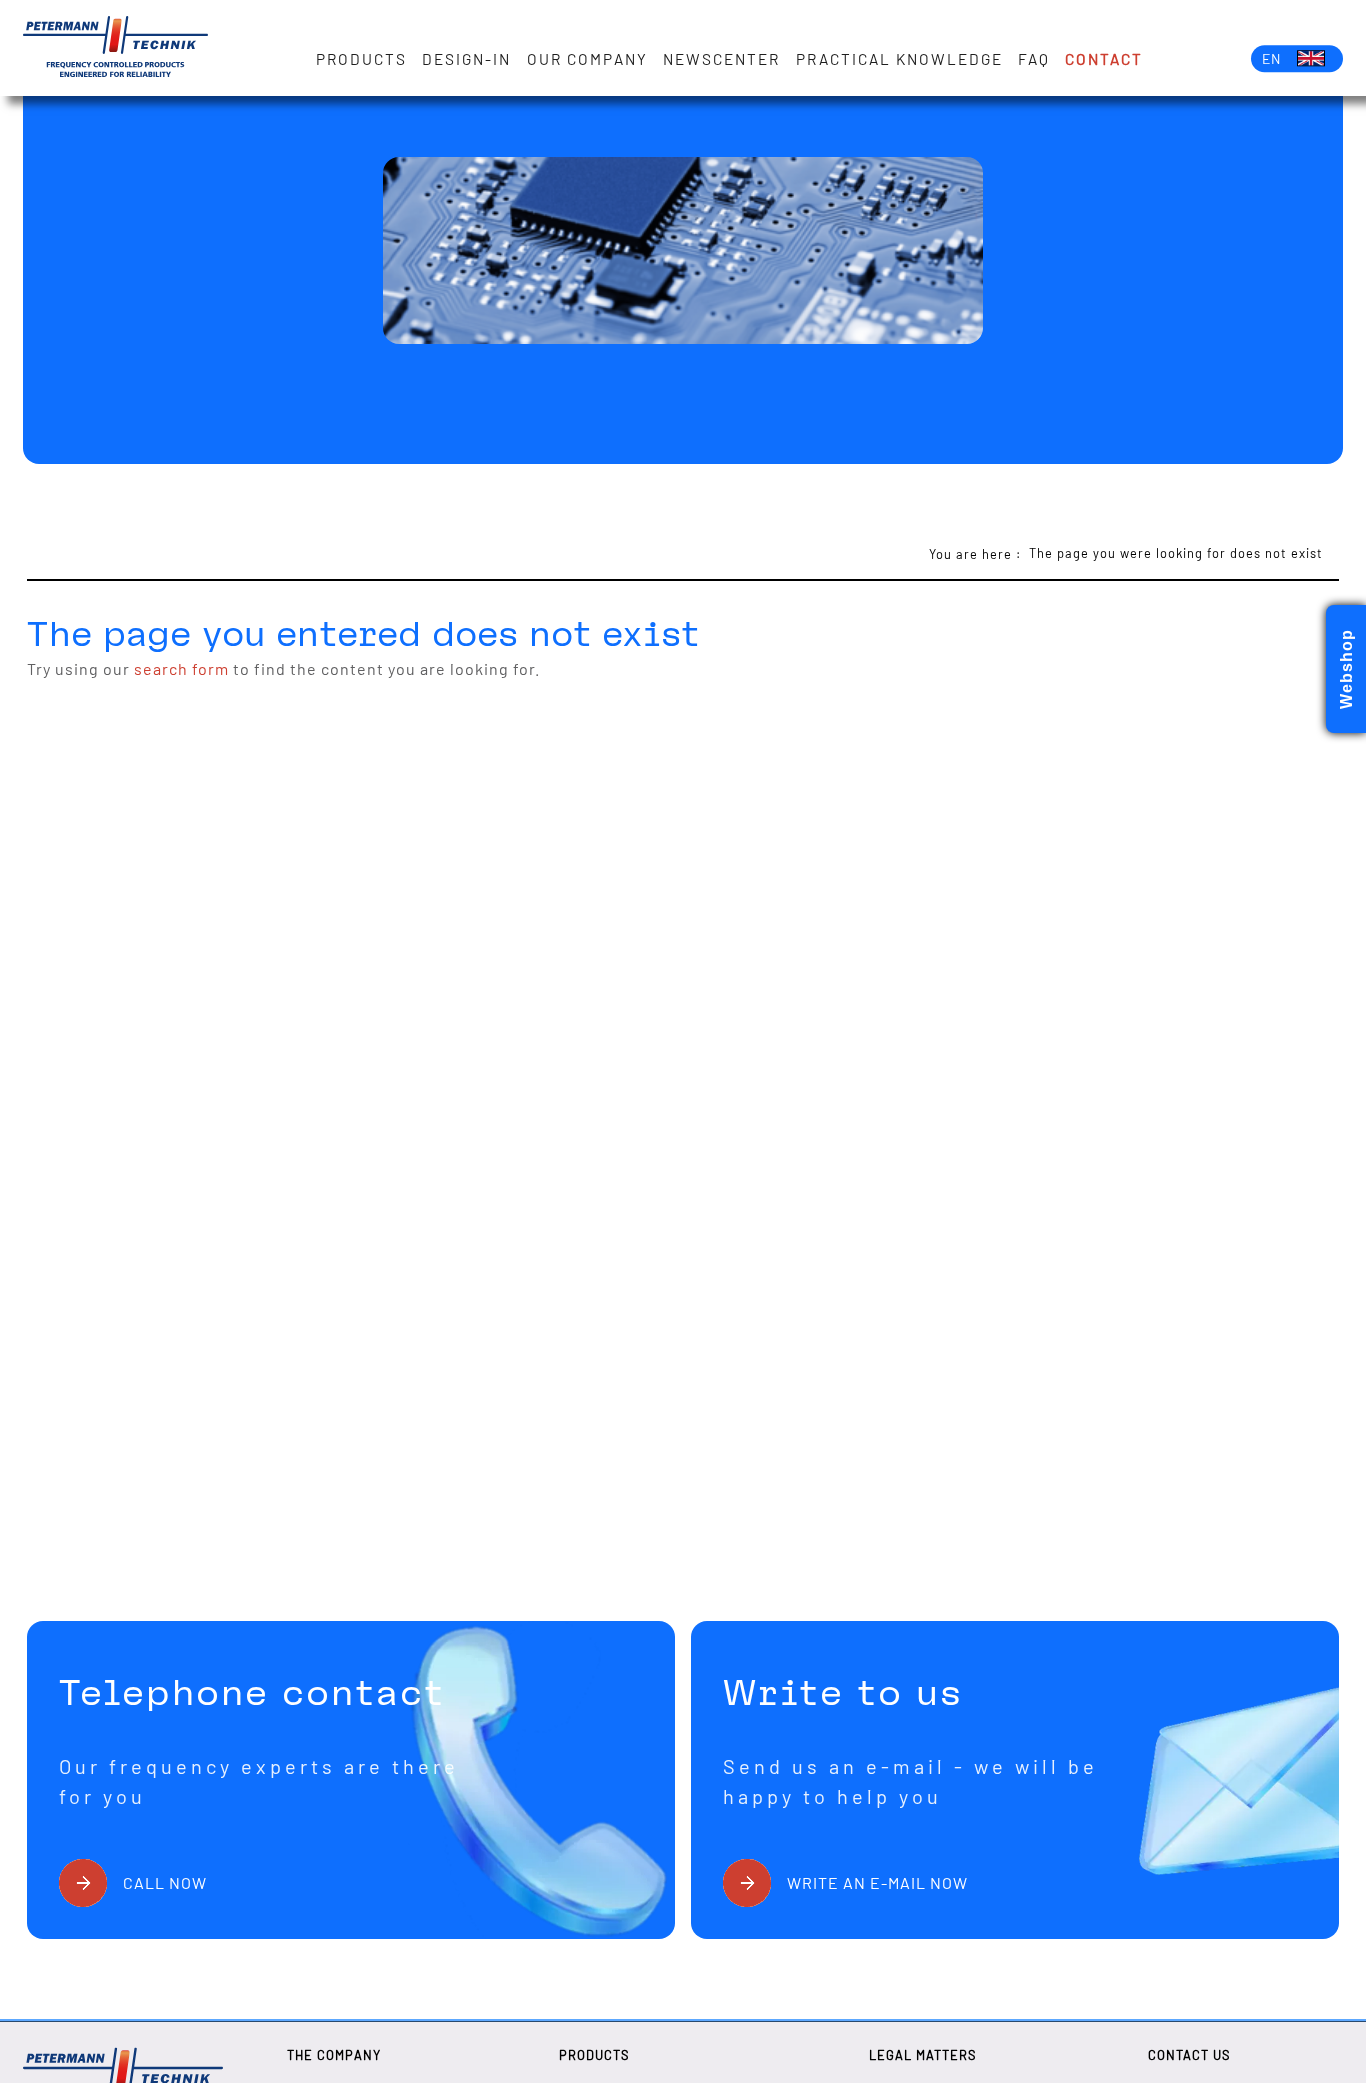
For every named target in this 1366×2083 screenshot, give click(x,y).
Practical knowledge (899, 59)
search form (181, 668)
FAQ (1034, 59)
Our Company (587, 59)
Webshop (1346, 669)
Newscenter (721, 59)
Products (361, 59)
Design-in (466, 59)
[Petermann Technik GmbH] (115, 48)
